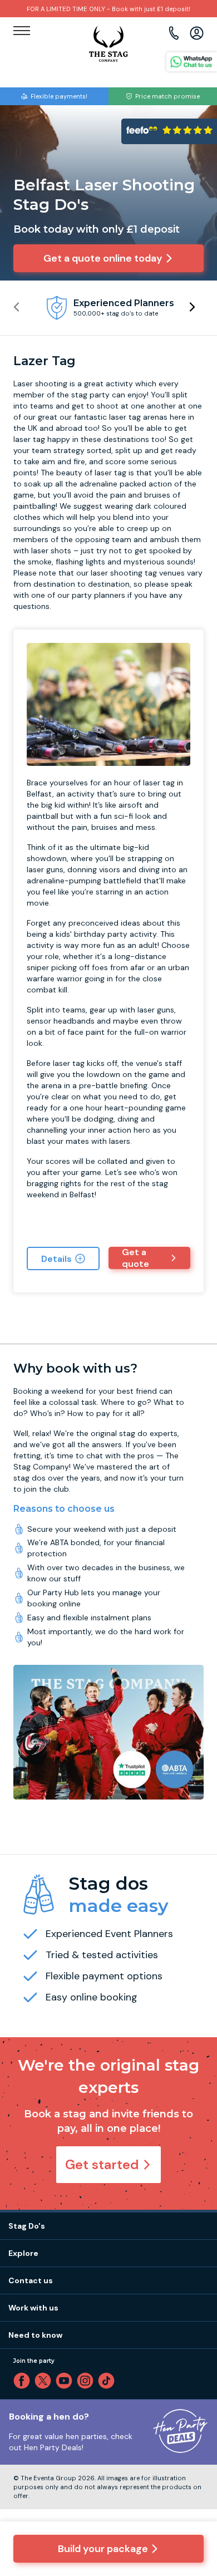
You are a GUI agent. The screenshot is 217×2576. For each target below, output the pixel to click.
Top (194, 2472)
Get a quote (135, 1258)
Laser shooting (40, 384)
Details (56, 1259)
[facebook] (24, 2381)
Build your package (103, 2549)
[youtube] (66, 2381)
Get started (102, 2164)
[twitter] (45, 2381)
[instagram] (87, 2381)
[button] (192, 307)
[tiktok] (108, 2381)
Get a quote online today (103, 258)
